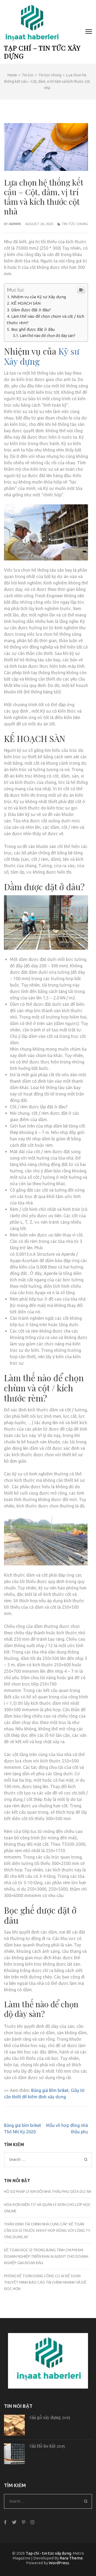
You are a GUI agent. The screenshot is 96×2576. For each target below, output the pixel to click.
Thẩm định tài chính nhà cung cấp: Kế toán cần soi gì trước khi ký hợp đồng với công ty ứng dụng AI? (47, 2231)
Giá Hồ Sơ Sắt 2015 (47, 2446)
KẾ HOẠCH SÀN (26, 303)
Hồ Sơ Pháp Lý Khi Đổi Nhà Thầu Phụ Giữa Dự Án (48, 2192)
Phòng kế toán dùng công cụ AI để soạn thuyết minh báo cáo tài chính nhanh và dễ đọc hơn (45, 2282)
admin (15, 224)
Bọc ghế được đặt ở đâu (33, 329)
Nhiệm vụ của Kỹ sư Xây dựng (39, 297)
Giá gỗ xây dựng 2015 (50, 2417)
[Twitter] (14, 2522)
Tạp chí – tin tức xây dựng (42, 52)
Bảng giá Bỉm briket (50, 2090)
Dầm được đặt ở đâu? (31, 310)
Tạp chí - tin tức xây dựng (48, 2553)
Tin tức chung (75, 224)
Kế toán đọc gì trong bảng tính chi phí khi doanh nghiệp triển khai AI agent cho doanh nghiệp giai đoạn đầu (46, 2256)
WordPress (59, 2563)
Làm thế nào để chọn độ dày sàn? (48, 336)
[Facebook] (5, 2522)
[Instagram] (32, 2522)
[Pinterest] (24, 2522)
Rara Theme (71, 2558)
